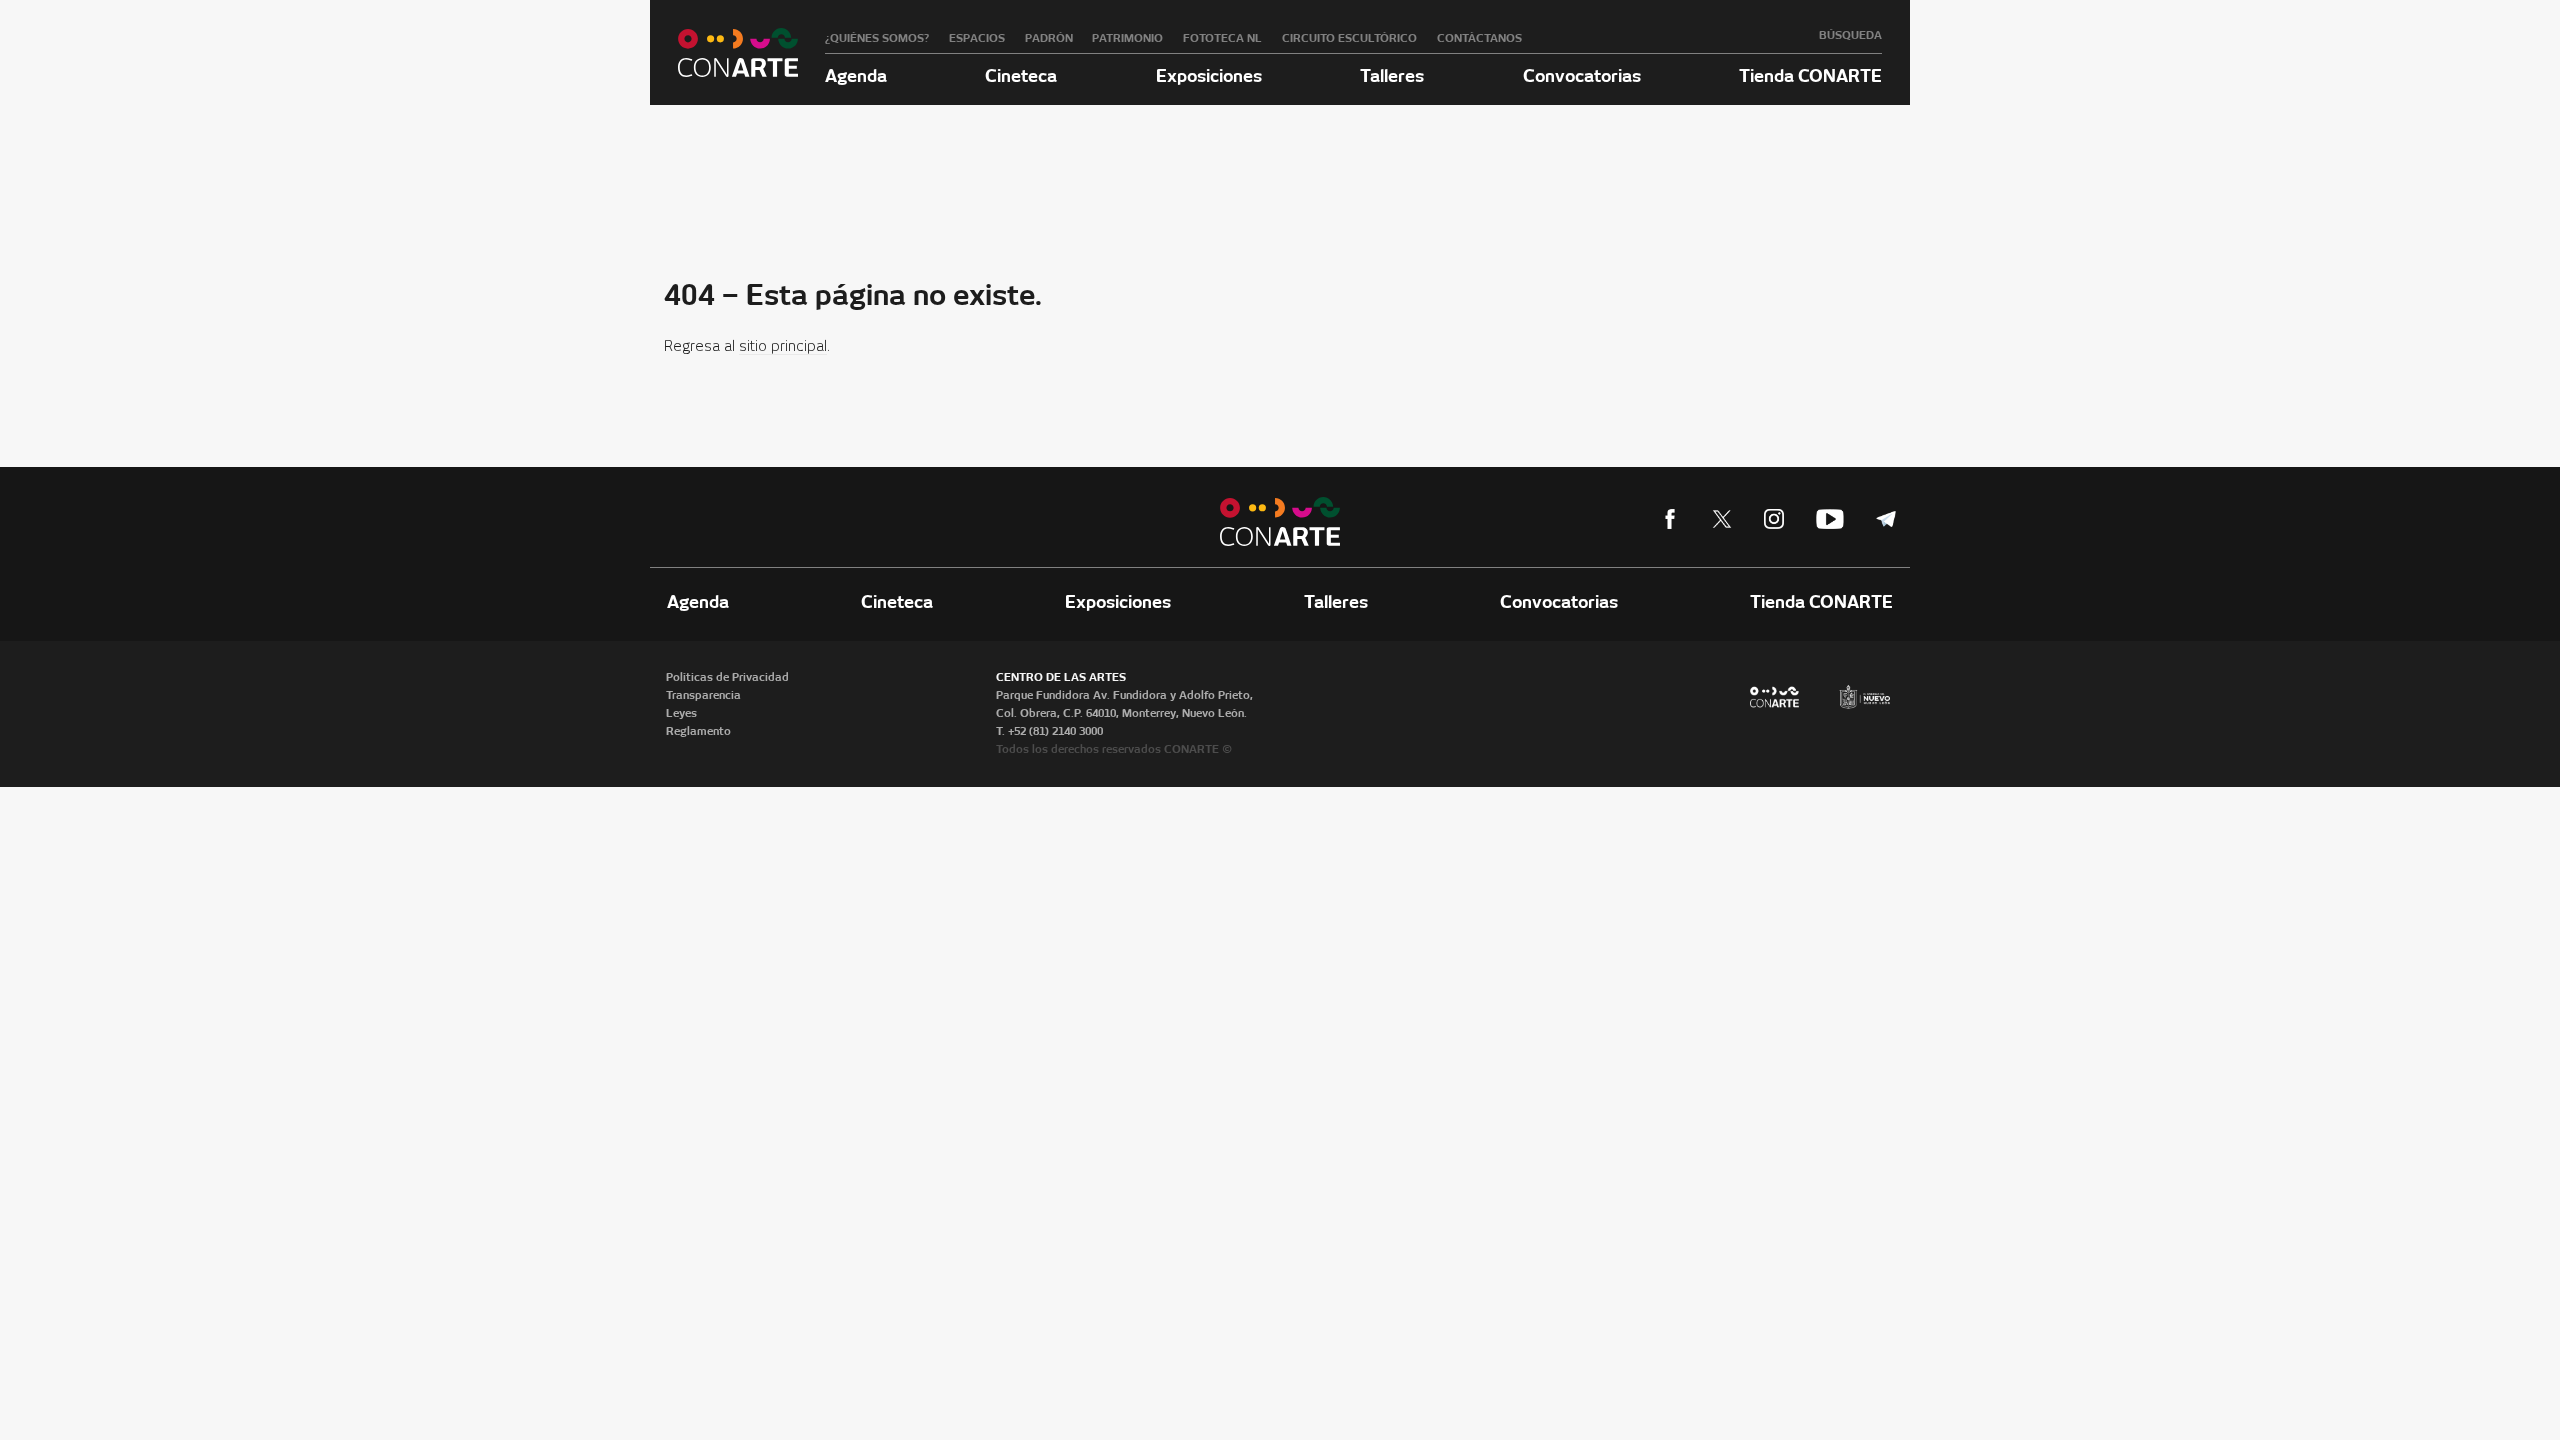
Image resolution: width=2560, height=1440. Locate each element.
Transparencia (703, 695)
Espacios (977, 38)
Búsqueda (1850, 35)
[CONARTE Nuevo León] (738, 52)
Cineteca (1021, 75)
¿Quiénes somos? (877, 38)
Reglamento (698, 731)
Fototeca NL (1222, 38)
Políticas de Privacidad (727, 677)
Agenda (856, 75)
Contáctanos (1479, 38)
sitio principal (783, 347)
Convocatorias (1582, 75)
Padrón (1049, 38)
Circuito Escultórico (1349, 38)
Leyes (681, 713)
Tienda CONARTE (1810, 75)
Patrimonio (1127, 38)
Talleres (1392, 75)
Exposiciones (1209, 75)
